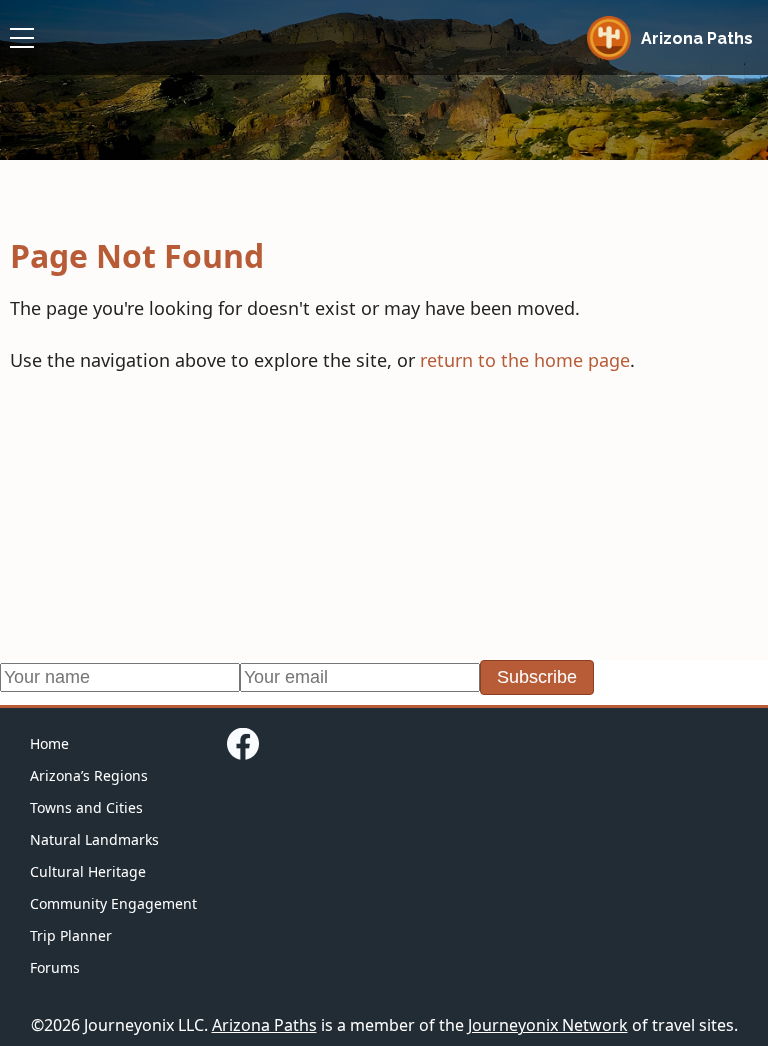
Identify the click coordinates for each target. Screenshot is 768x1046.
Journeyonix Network (548, 1025)
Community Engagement (113, 903)
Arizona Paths (264, 1025)
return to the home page (525, 360)
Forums (55, 967)
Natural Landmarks (94, 839)
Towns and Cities (86, 807)
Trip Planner (71, 935)
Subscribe (537, 677)
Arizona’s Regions (89, 775)
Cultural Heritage (88, 871)
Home (49, 743)
